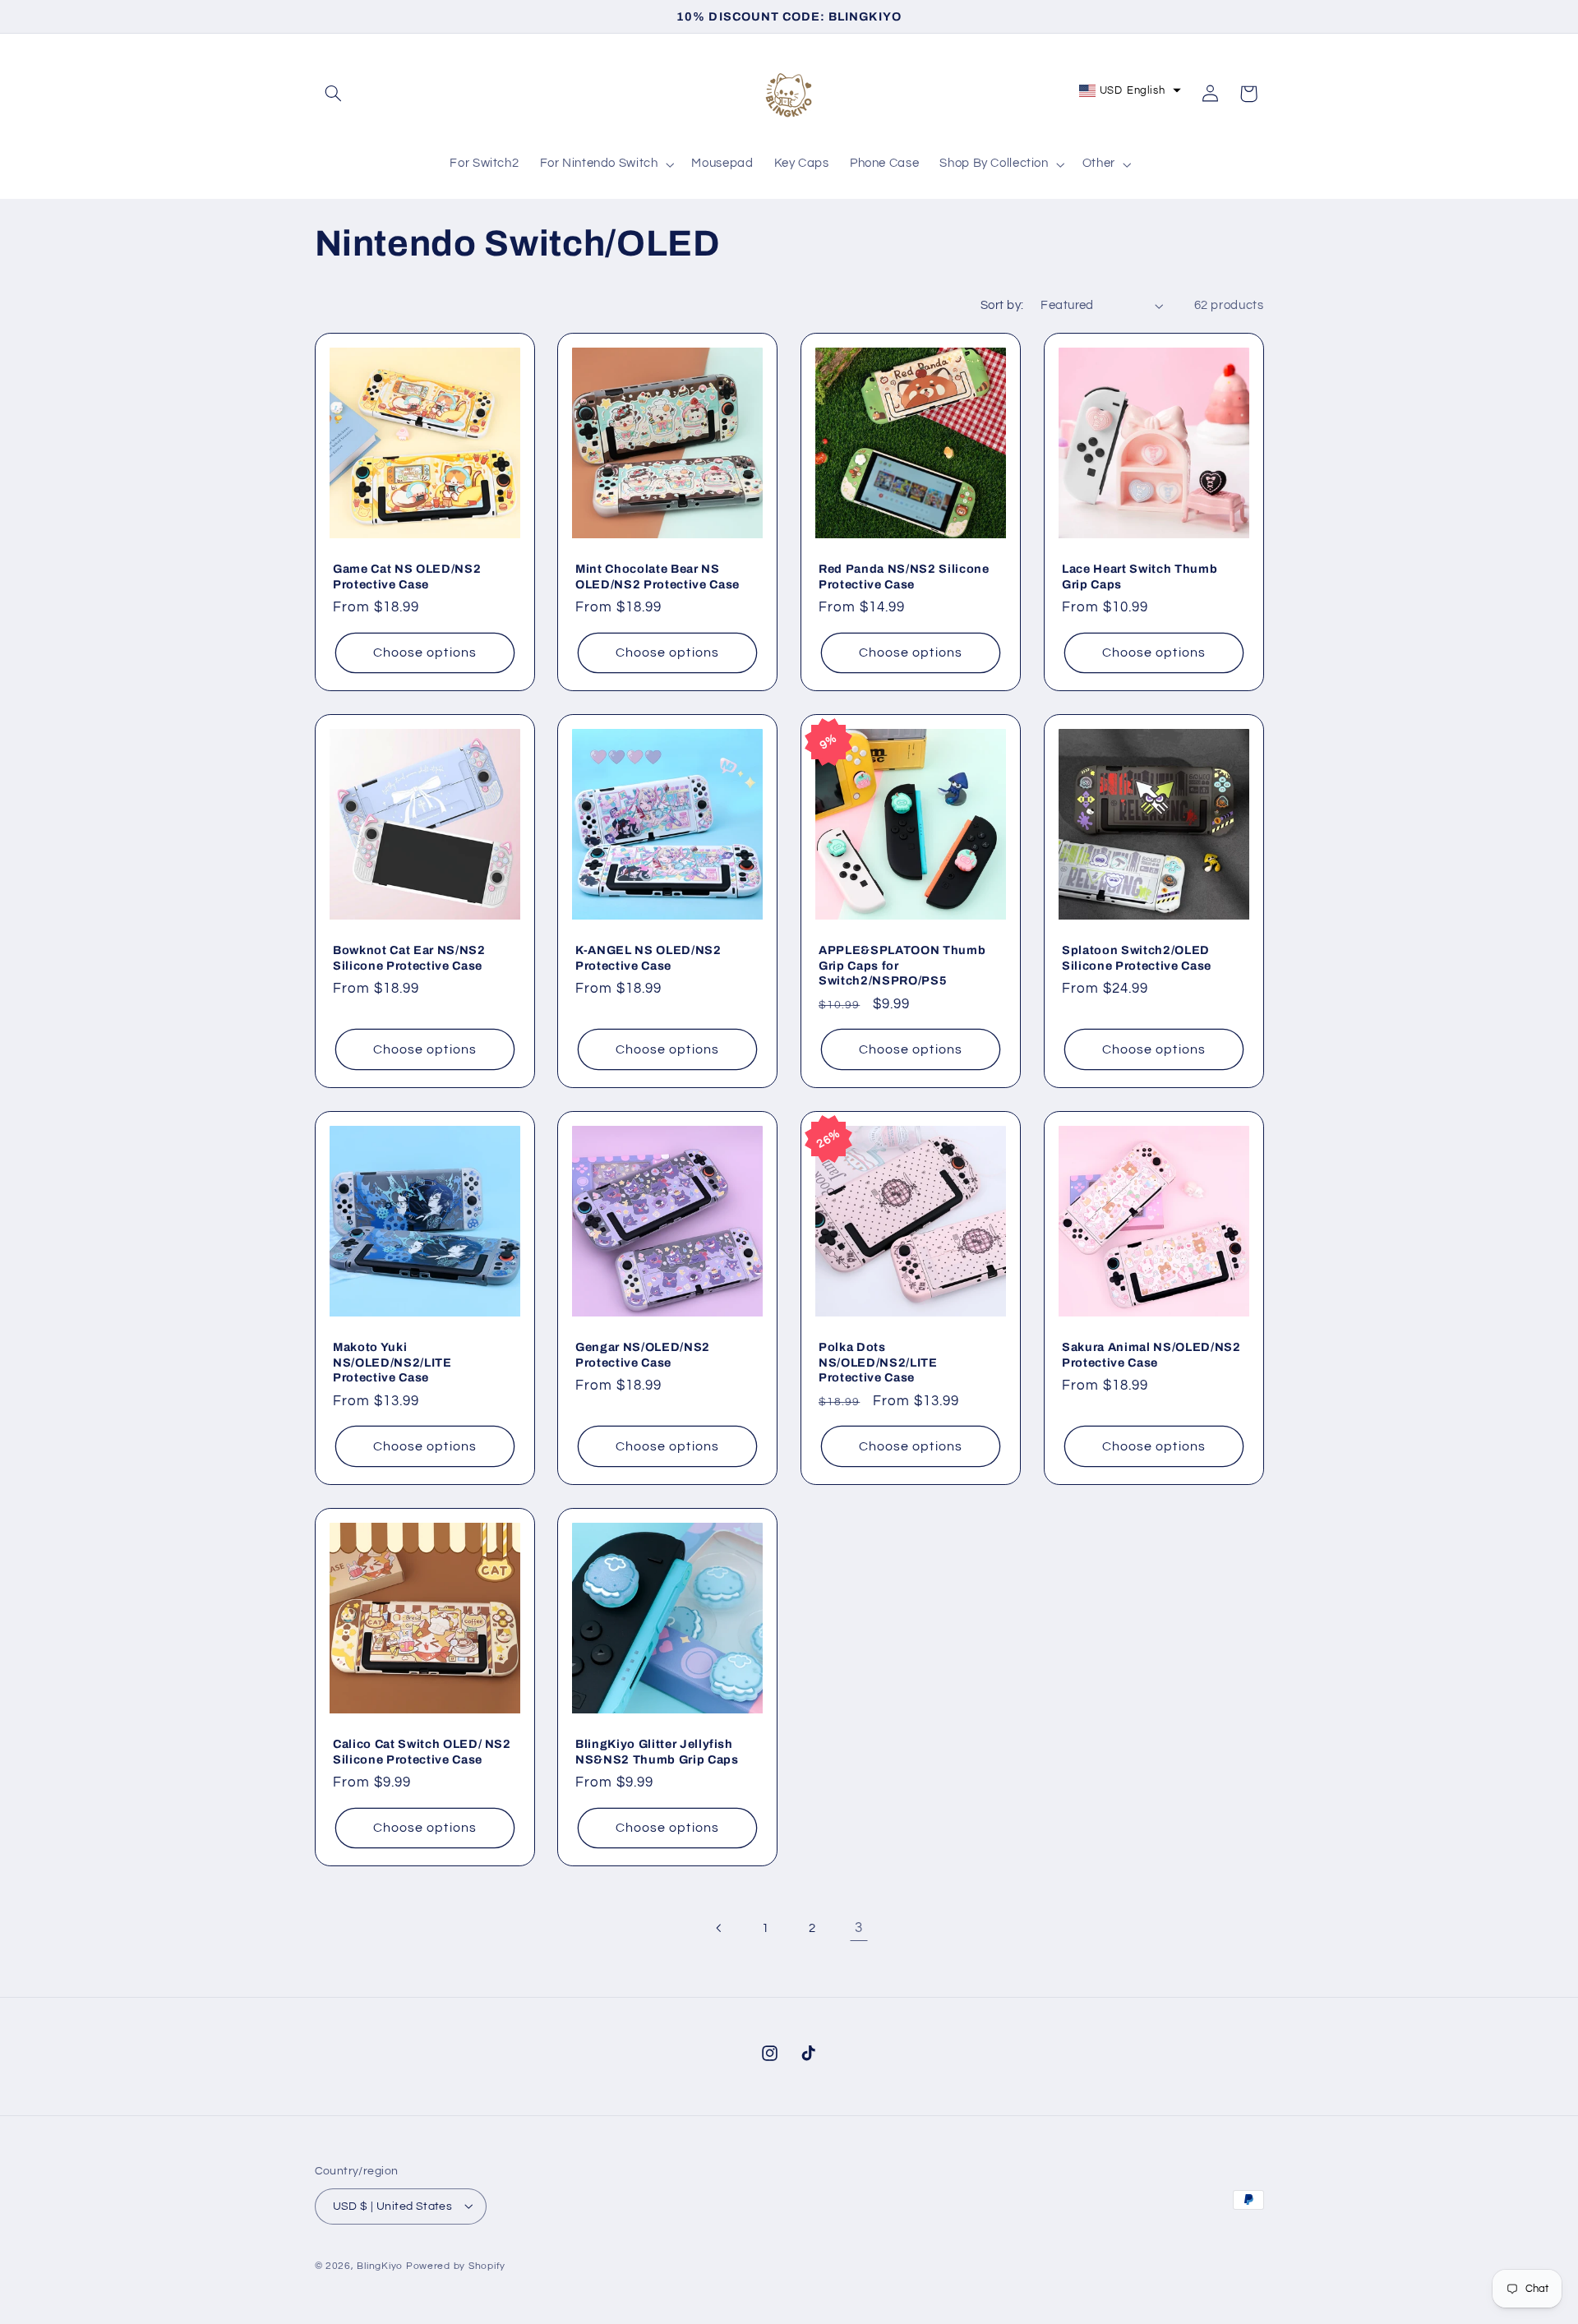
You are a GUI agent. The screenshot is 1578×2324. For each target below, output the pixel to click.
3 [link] (859, 1928)
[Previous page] (719, 1929)
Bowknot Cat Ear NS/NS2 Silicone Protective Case (409, 958)
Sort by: (1002, 305)
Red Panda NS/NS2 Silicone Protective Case (904, 576)
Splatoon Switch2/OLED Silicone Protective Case (1137, 958)
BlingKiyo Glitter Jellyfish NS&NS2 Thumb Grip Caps (657, 1751)
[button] (334, 94)
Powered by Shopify (456, 2265)
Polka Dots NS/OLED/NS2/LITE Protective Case (878, 1362)
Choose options (425, 652)
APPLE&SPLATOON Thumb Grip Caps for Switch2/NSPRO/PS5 (902, 966)
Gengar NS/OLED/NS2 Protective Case (643, 1354)
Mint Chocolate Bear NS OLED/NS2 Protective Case (657, 576)
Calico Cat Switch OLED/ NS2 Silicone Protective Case (422, 1751)
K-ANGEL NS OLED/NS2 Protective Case (648, 958)
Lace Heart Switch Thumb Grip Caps (1140, 576)
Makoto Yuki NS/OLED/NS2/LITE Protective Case (392, 1362)
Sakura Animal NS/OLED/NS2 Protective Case (1151, 1354)
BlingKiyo (380, 2265)
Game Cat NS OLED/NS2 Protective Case (407, 576)
